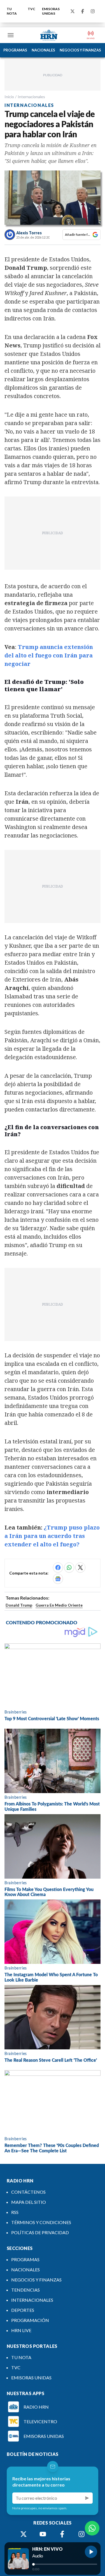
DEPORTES (23, 2310)
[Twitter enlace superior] (73, 11)
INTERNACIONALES (32, 2300)
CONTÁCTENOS (28, 2192)
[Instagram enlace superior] (93, 11)
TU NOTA (12, 11)
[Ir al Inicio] (49, 35)
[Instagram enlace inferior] (81, 2534)
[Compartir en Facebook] (58, 1567)
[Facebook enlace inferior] (62, 2534)
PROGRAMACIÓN (30, 2320)
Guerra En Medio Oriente (59, 1605)
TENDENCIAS (25, 2290)
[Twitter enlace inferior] (24, 2534)
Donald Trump (19, 1605)
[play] (91, 2552)
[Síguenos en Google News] (58, 1579)
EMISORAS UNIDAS (51, 11)
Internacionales (31, 97)
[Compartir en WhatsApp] (69, 1567)
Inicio (9, 97)
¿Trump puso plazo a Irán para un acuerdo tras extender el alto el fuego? (52, 1536)
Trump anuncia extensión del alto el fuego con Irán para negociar (49, 655)
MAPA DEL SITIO (29, 2202)
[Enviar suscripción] (87, 2498)
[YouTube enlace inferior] (43, 2534)
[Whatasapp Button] (92, 2528)
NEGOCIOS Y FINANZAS (80, 50)
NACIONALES (43, 50)
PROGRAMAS (15, 50)
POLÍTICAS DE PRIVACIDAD (40, 2232)
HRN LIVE (21, 2330)
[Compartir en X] (80, 1567)
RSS (15, 2212)
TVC (32, 9)
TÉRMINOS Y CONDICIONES (41, 2222)
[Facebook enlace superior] (83, 11)
